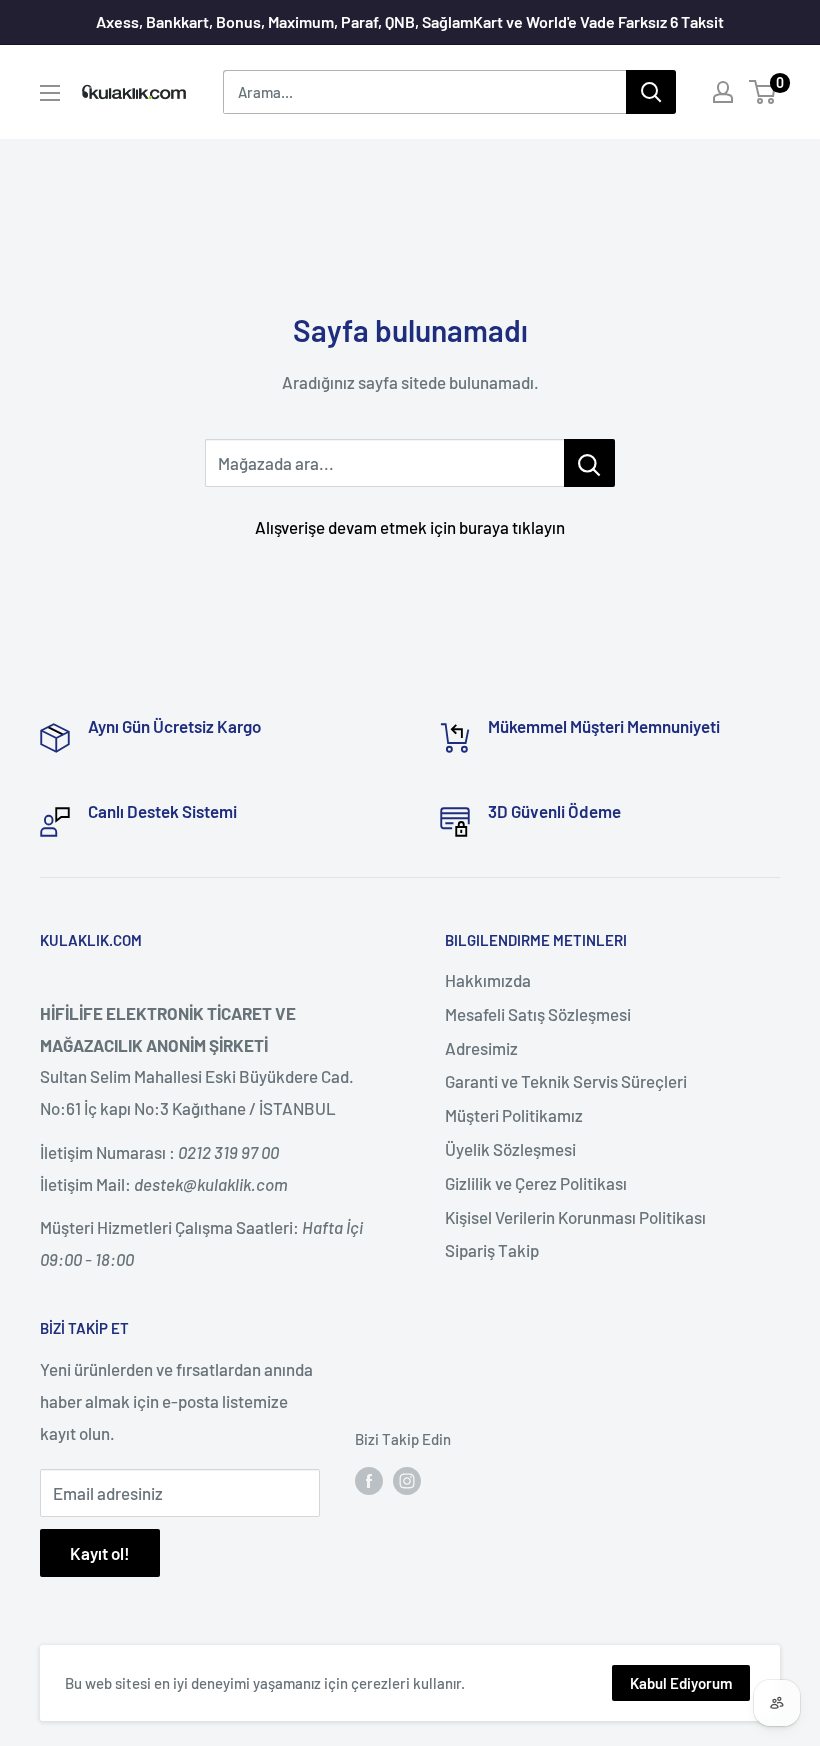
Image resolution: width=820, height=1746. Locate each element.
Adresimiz (481, 1048)
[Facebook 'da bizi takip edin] (369, 1480)
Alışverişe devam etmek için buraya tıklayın (410, 527)
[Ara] (651, 92)
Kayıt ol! (100, 1553)
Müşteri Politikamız (514, 1115)
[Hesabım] (723, 92)
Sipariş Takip (492, 1250)
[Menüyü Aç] (50, 93)
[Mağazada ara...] (589, 463)
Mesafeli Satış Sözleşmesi (538, 1014)
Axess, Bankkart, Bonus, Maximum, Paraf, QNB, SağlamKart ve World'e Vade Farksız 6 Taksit (410, 21)
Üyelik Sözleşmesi (510, 1149)
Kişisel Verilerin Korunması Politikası (575, 1217)
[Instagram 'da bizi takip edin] (407, 1480)
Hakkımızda (488, 980)
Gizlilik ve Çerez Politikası (536, 1183)
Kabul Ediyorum (681, 1683)
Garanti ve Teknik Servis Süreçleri (566, 1081)
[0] (763, 92)
